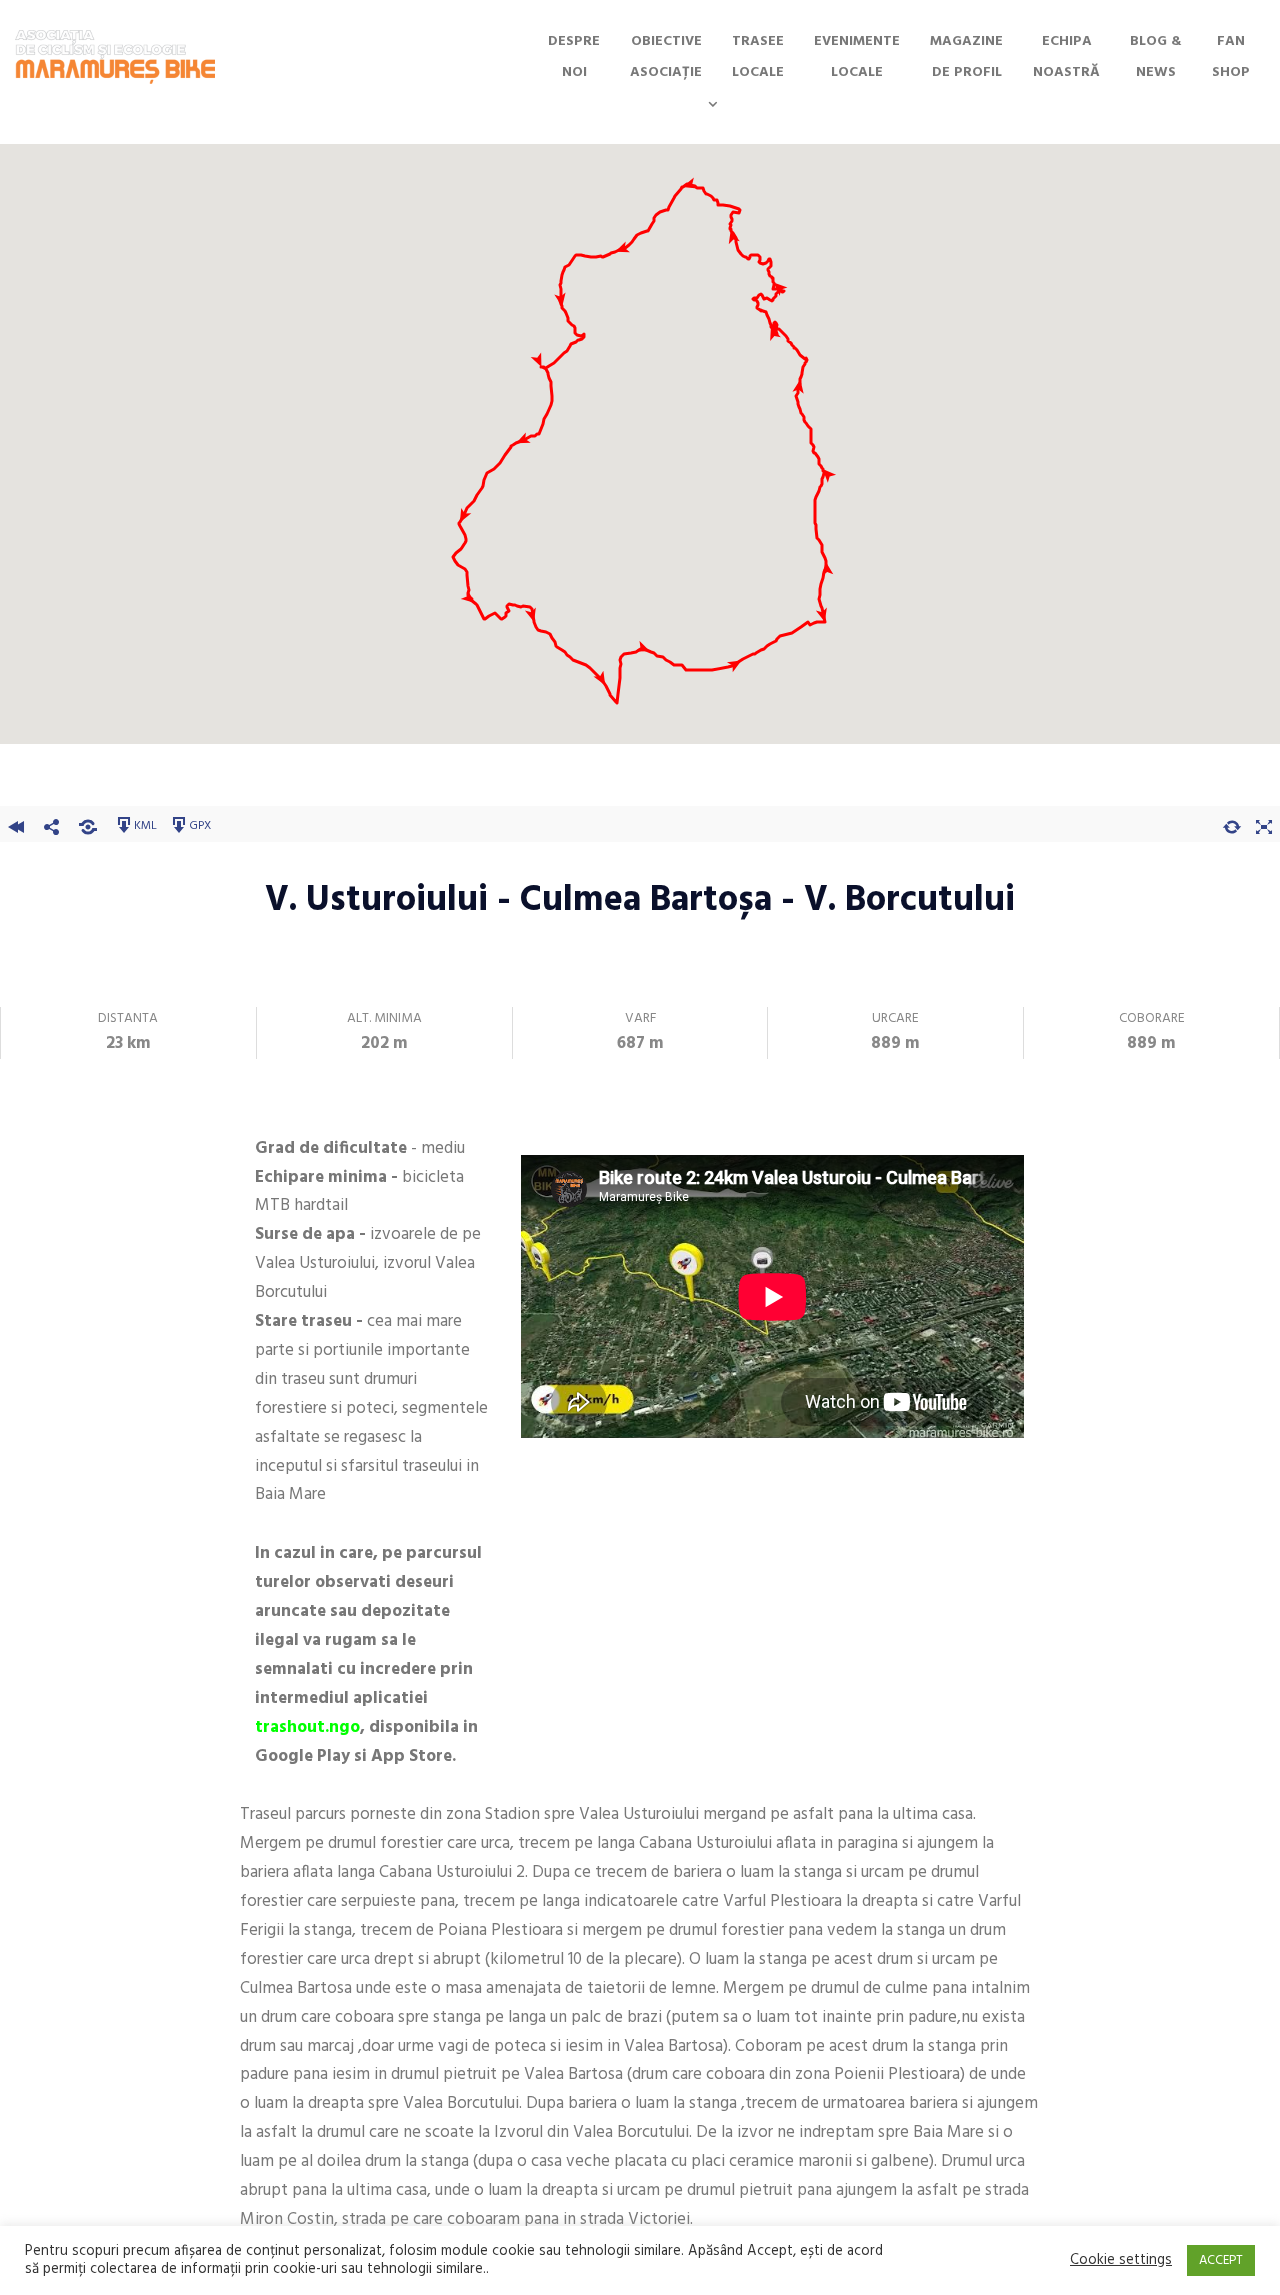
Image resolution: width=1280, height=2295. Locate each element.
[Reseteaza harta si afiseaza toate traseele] (1232, 824)
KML (145, 825)
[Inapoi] (16, 824)
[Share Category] (88, 824)
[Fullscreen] (1264, 824)
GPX (200, 825)
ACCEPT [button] (1221, 2260)
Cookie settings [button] (1121, 2261)
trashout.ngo (307, 1727)
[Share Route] (52, 824)
